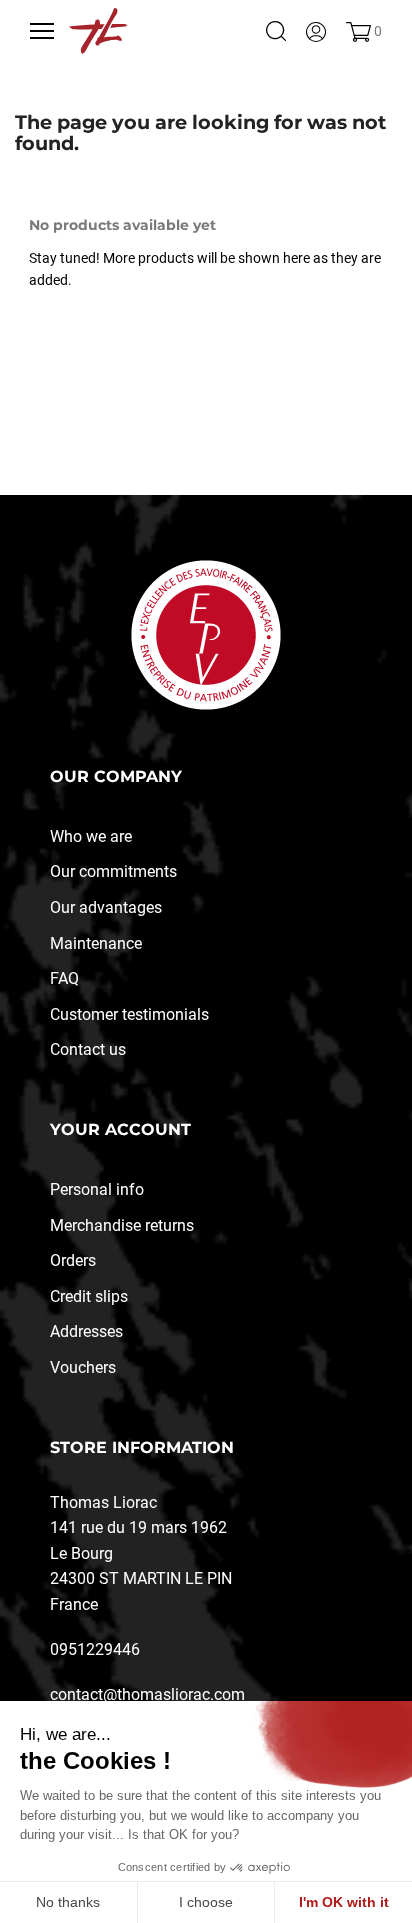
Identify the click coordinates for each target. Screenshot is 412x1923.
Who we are (91, 836)
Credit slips (89, 1296)
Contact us (88, 1049)
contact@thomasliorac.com (147, 1694)
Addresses (86, 1331)
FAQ (64, 978)
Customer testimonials (129, 1014)
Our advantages (106, 907)
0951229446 (95, 1649)
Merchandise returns (122, 1225)
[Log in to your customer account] (316, 31)
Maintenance (96, 943)
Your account (120, 1129)
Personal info (97, 1189)
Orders (73, 1260)
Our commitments (113, 871)
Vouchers (83, 1367)
